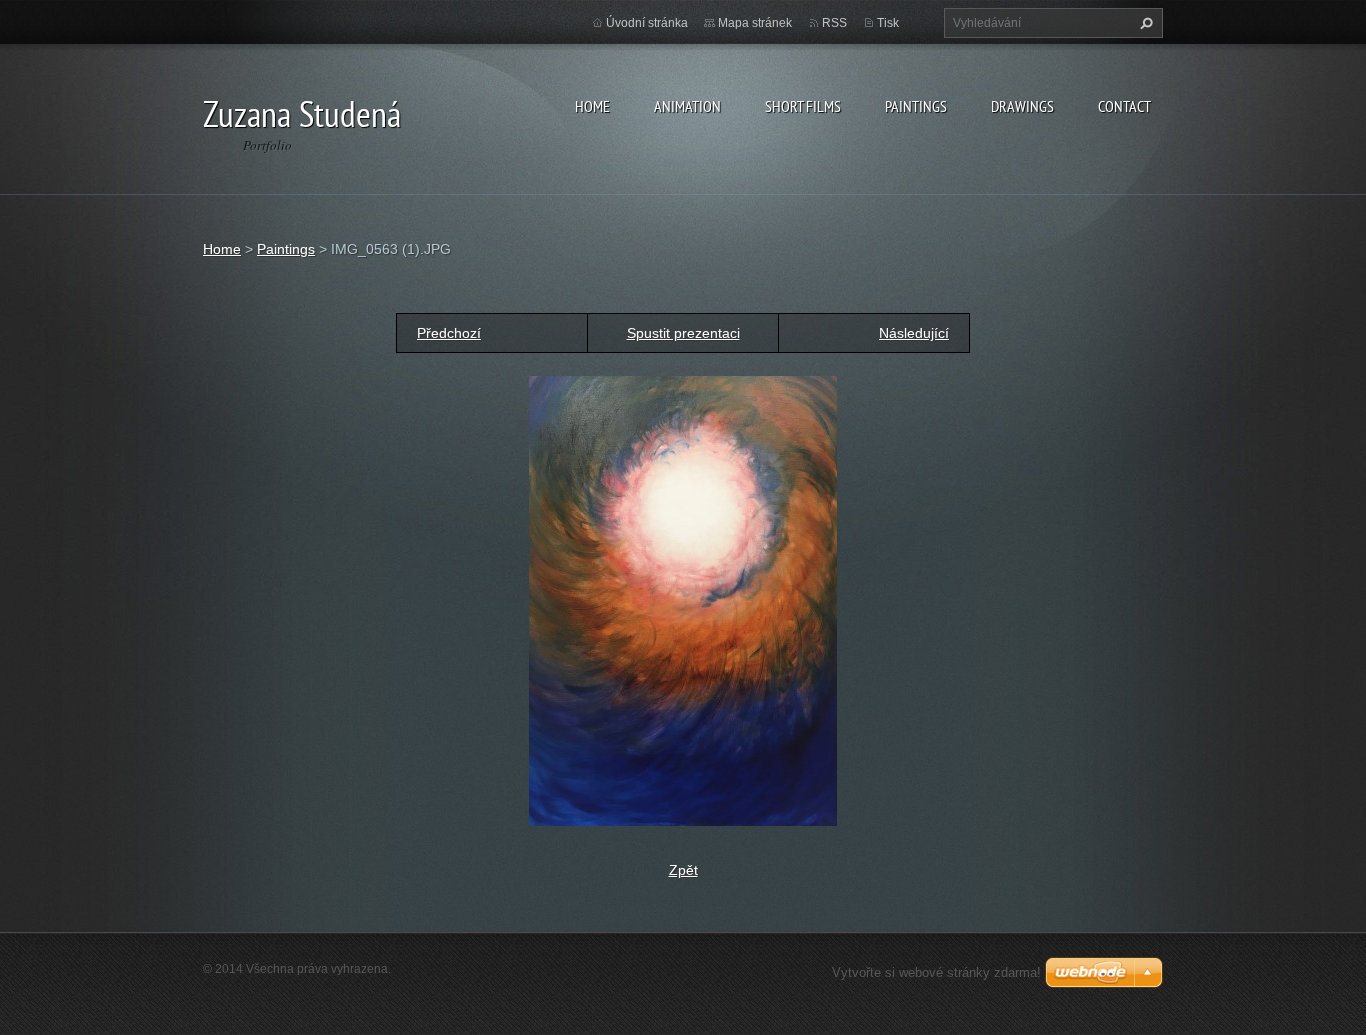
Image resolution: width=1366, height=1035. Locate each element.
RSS (834, 23)
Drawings (1022, 106)
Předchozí (449, 333)
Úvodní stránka (647, 23)
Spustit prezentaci (683, 333)
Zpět (683, 870)
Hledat (1144, 23)
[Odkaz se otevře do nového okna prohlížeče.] (683, 600)
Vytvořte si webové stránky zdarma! (936, 972)
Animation (687, 106)
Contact (1124, 106)
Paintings (916, 106)
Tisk (888, 23)
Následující (914, 333)
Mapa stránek (755, 23)
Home (592, 106)
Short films (803, 106)
